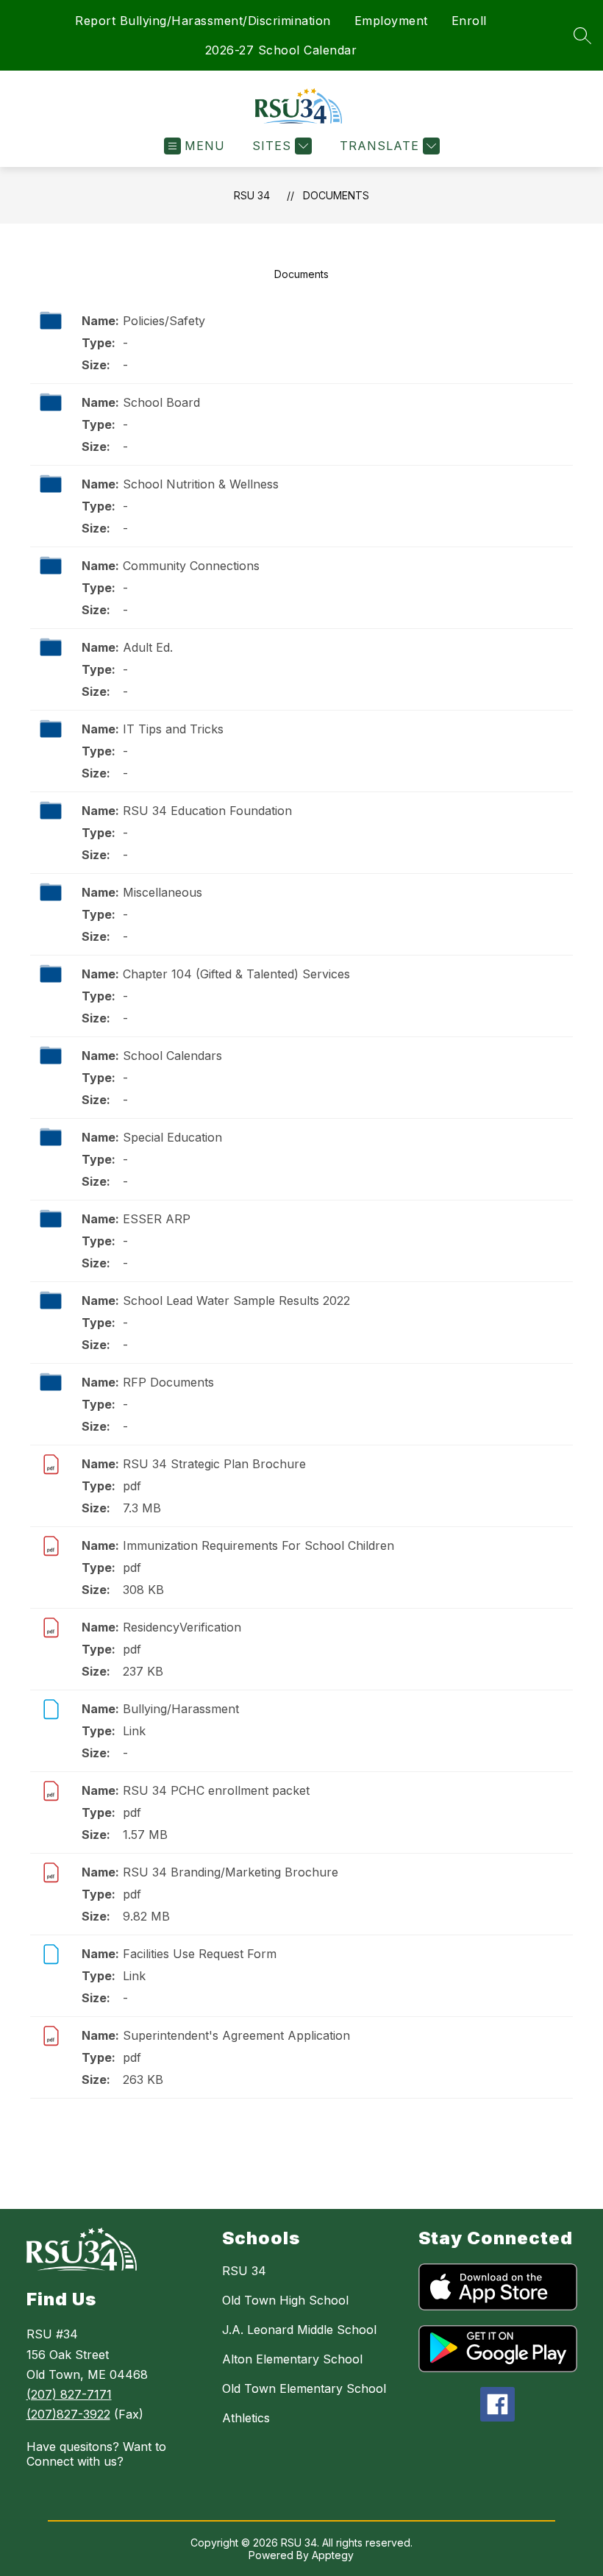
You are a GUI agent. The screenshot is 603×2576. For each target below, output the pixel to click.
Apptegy (333, 2555)
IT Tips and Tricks (173, 729)
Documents (336, 195)
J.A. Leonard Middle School (299, 2330)
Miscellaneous (163, 892)
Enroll (469, 21)
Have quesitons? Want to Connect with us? (96, 2454)
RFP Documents (168, 1382)
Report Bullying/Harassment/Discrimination (203, 21)
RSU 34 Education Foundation (207, 811)
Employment (391, 21)
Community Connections (191, 566)
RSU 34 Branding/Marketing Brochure (231, 1872)
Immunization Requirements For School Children (258, 1545)
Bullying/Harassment (181, 1709)
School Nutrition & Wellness (201, 484)
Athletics (246, 2418)
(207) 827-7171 (69, 2394)
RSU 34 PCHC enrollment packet (216, 1790)
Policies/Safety (164, 321)
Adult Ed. (148, 647)
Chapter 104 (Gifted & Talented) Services (236, 974)
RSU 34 (252, 195)
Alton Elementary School (292, 2359)
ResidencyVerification (182, 1627)
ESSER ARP (157, 1219)
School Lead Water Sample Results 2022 (236, 1301)
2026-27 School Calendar (281, 50)
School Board (161, 402)
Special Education (172, 1137)
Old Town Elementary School (304, 2388)
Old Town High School (285, 2300)
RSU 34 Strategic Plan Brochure (214, 1464)
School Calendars (172, 1056)
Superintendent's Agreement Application (236, 2035)
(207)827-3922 (68, 2414)
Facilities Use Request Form (200, 1954)
